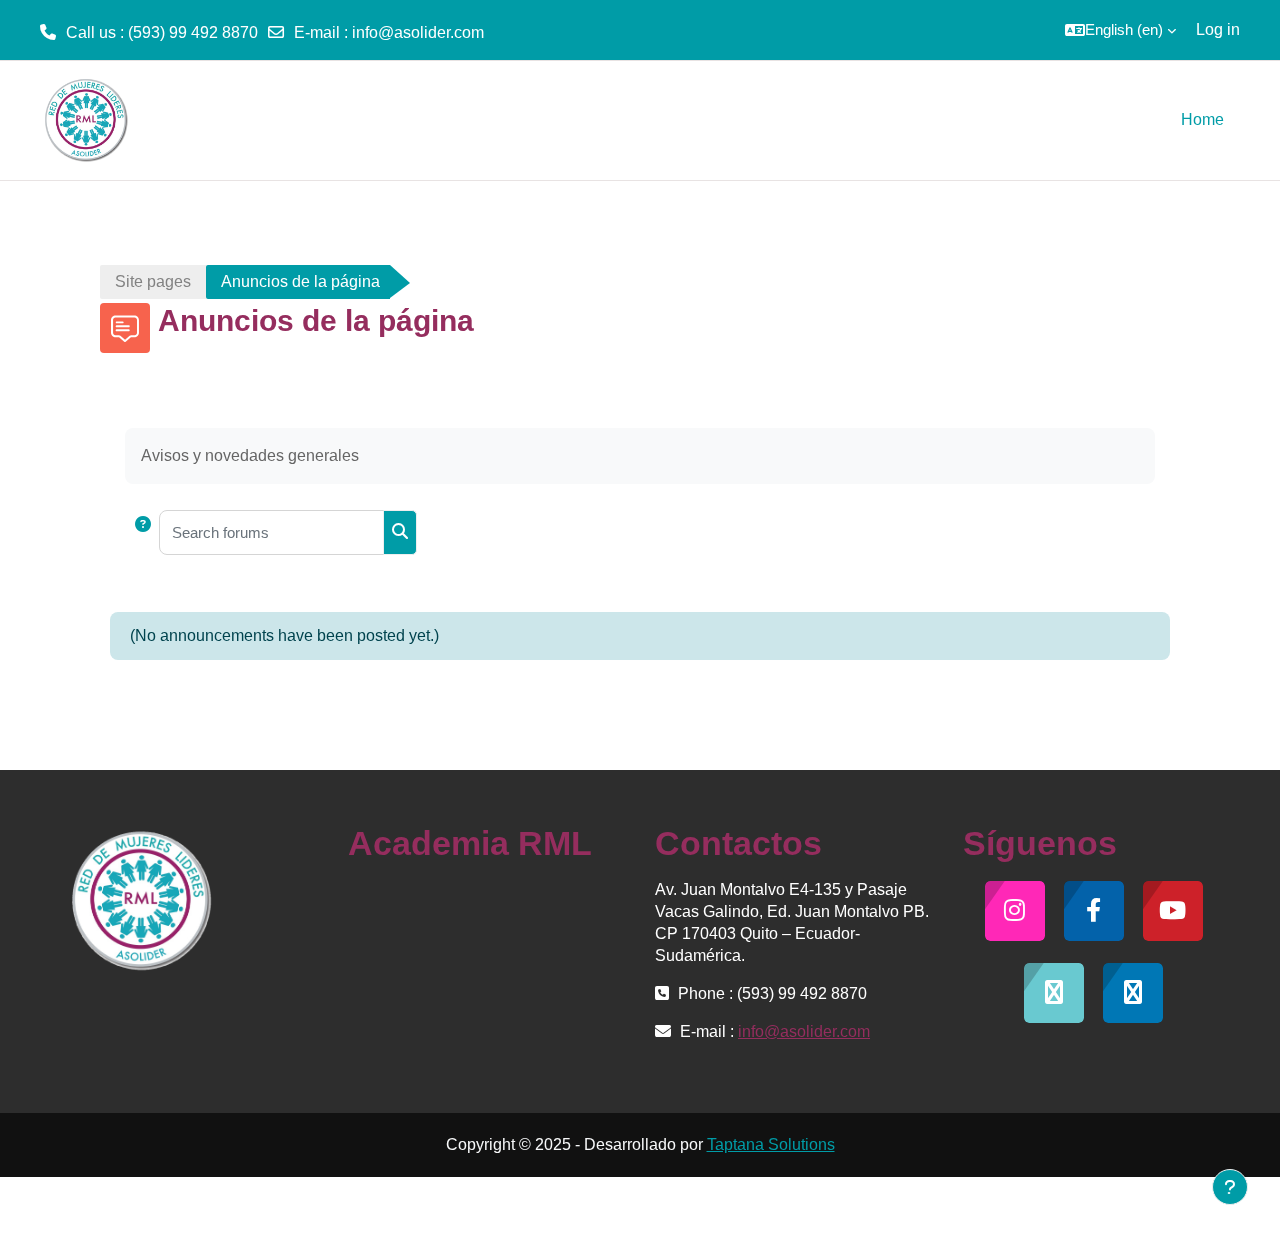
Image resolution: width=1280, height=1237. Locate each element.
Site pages (153, 281)
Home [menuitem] (1202, 119)
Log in (1218, 29)
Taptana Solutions (771, 1144)
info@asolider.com (418, 32)
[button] (1120, 30)
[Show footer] (1230, 1187)
